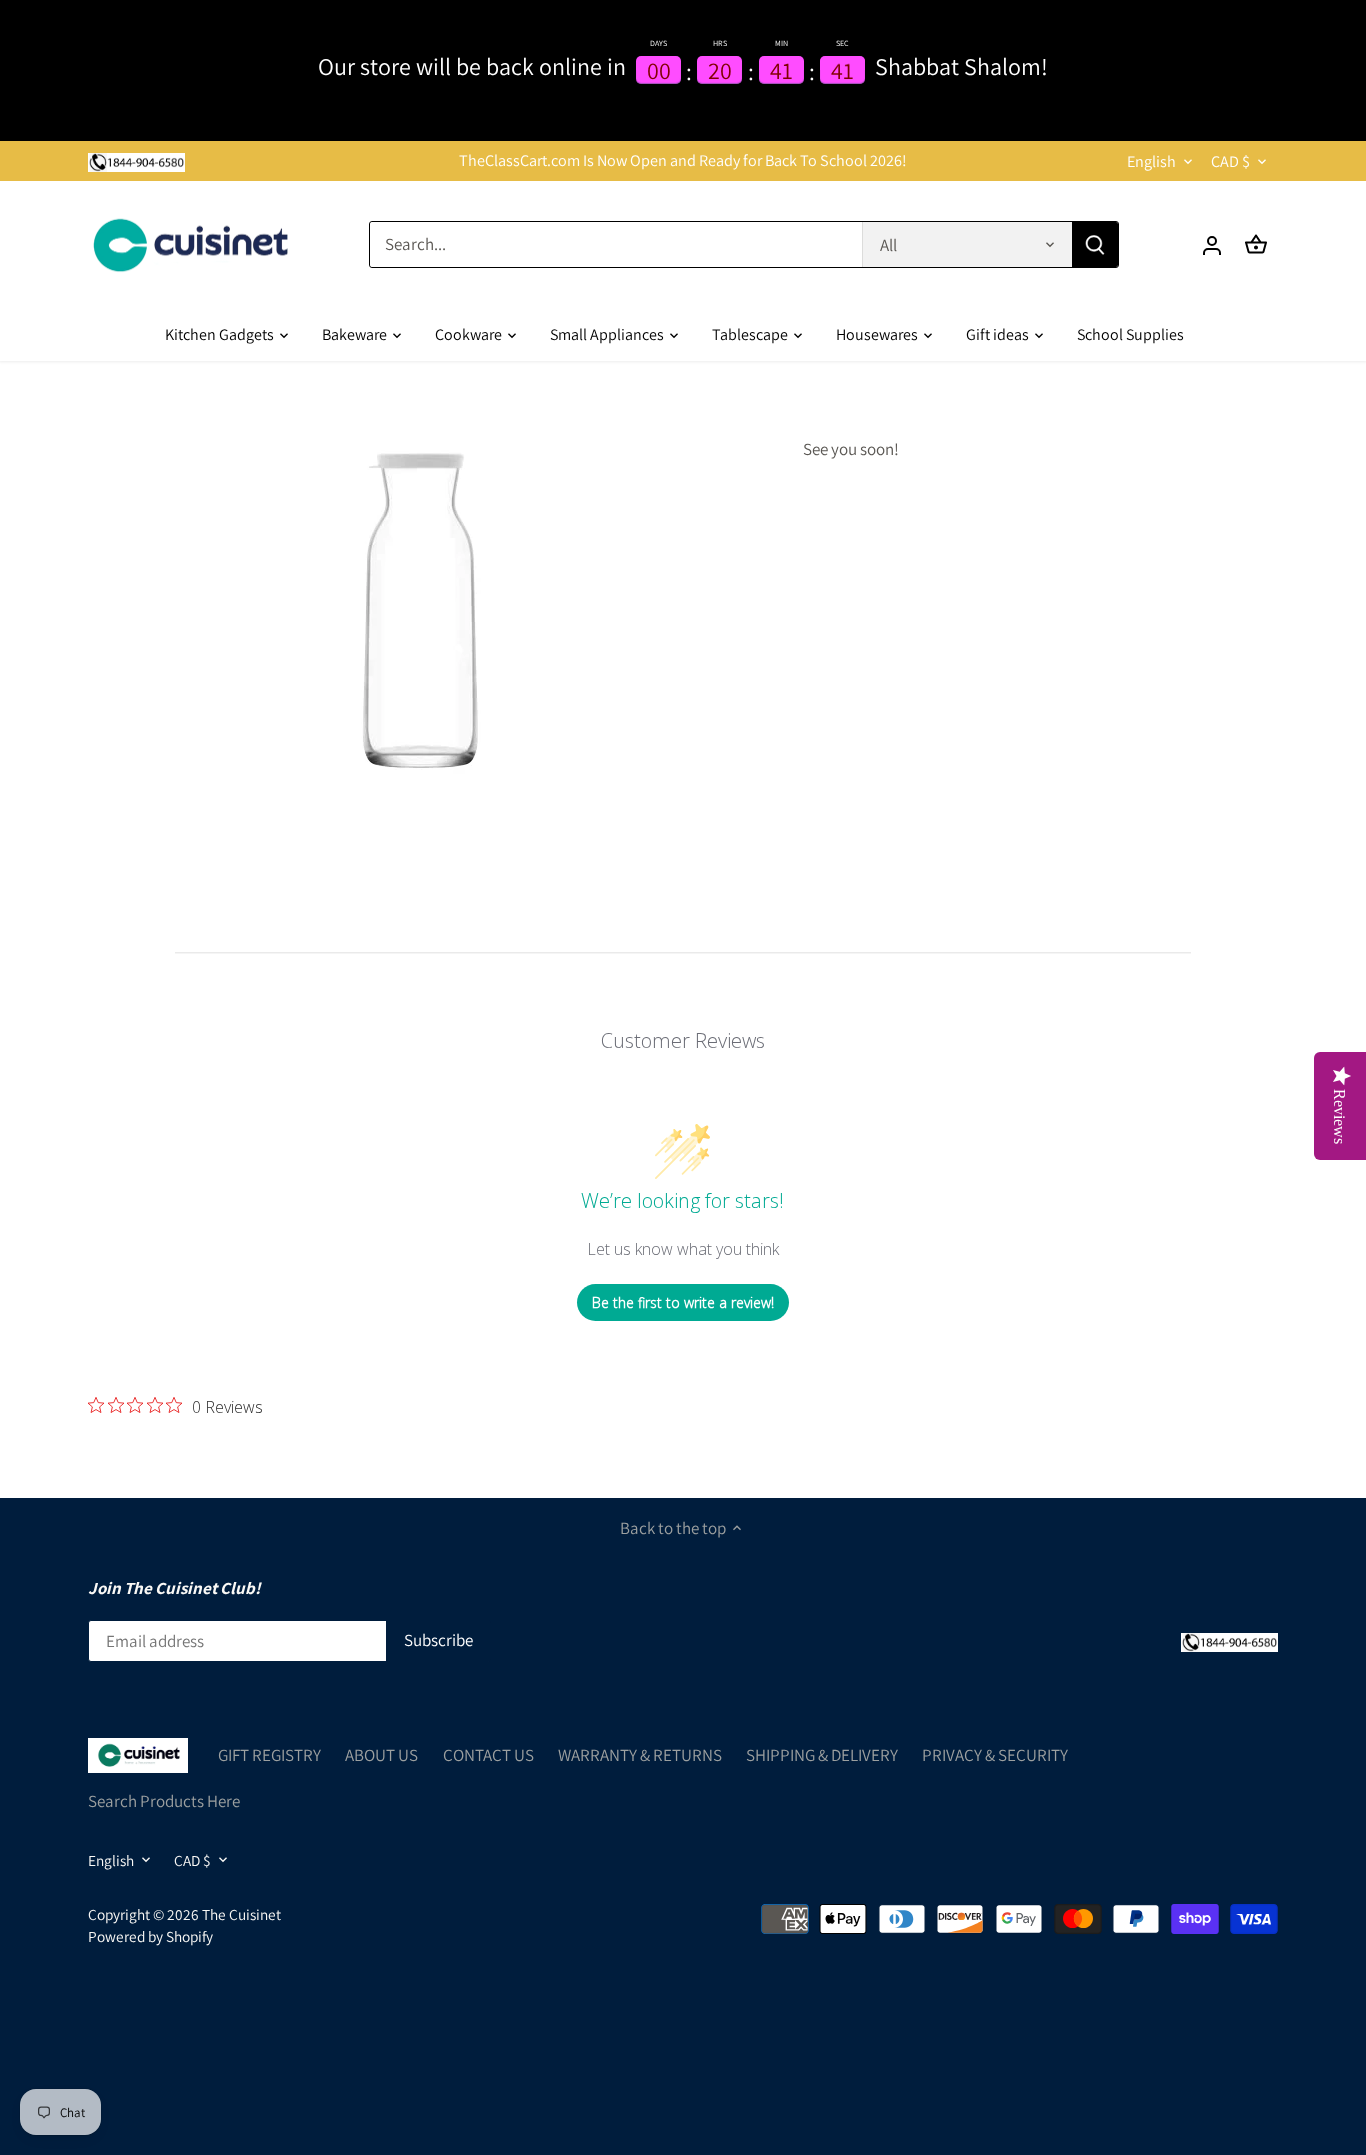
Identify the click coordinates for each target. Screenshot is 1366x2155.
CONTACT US (488, 1755)
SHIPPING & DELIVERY (822, 1755)
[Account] (1212, 244)
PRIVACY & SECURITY (995, 1755)
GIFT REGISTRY (269, 1755)
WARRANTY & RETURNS (640, 1755)
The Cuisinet (241, 1914)
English (1151, 161)
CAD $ (1230, 161)
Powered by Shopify (150, 1936)
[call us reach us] (136, 161)
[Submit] (1095, 244)
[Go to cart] (1256, 244)
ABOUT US (381, 1755)
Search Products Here (164, 1801)
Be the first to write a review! (683, 1302)
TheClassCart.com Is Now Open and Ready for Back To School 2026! (683, 160)
